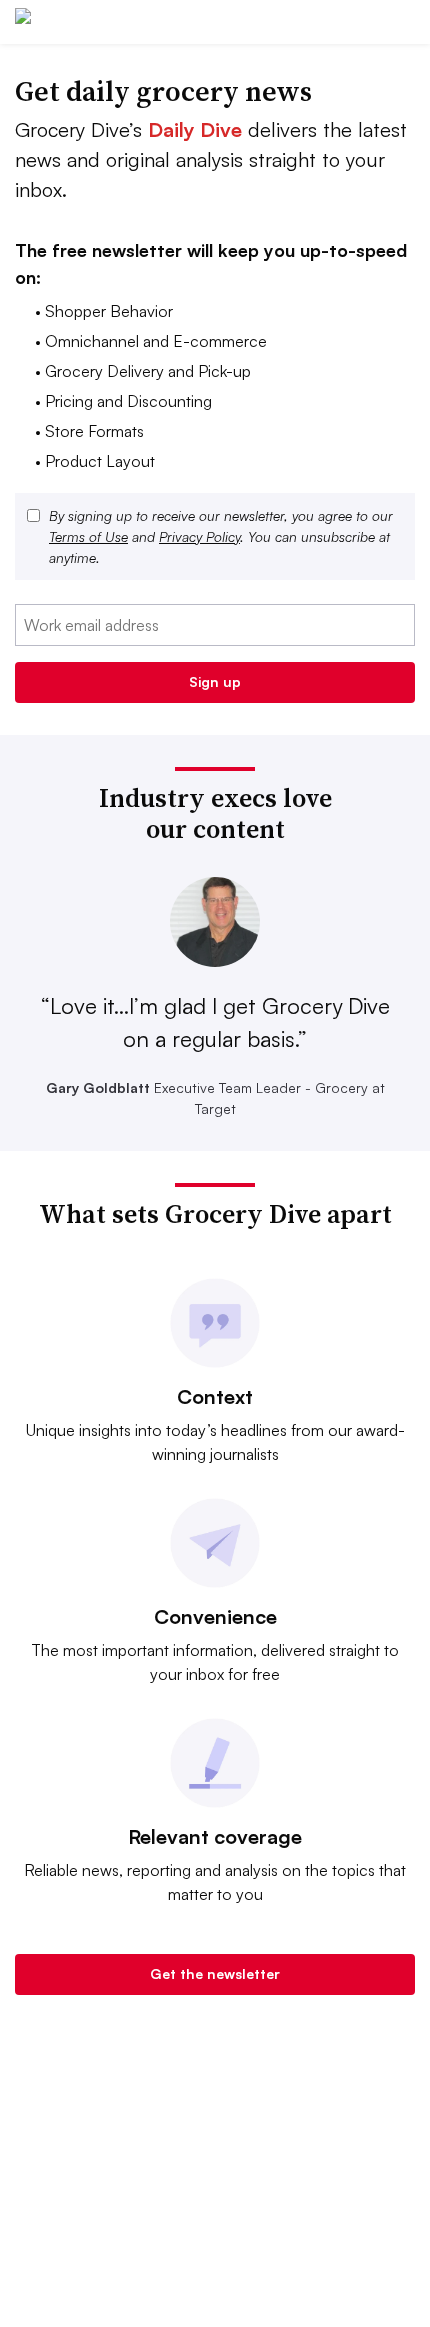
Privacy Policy (199, 536)
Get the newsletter (215, 1973)
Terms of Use (88, 536)
